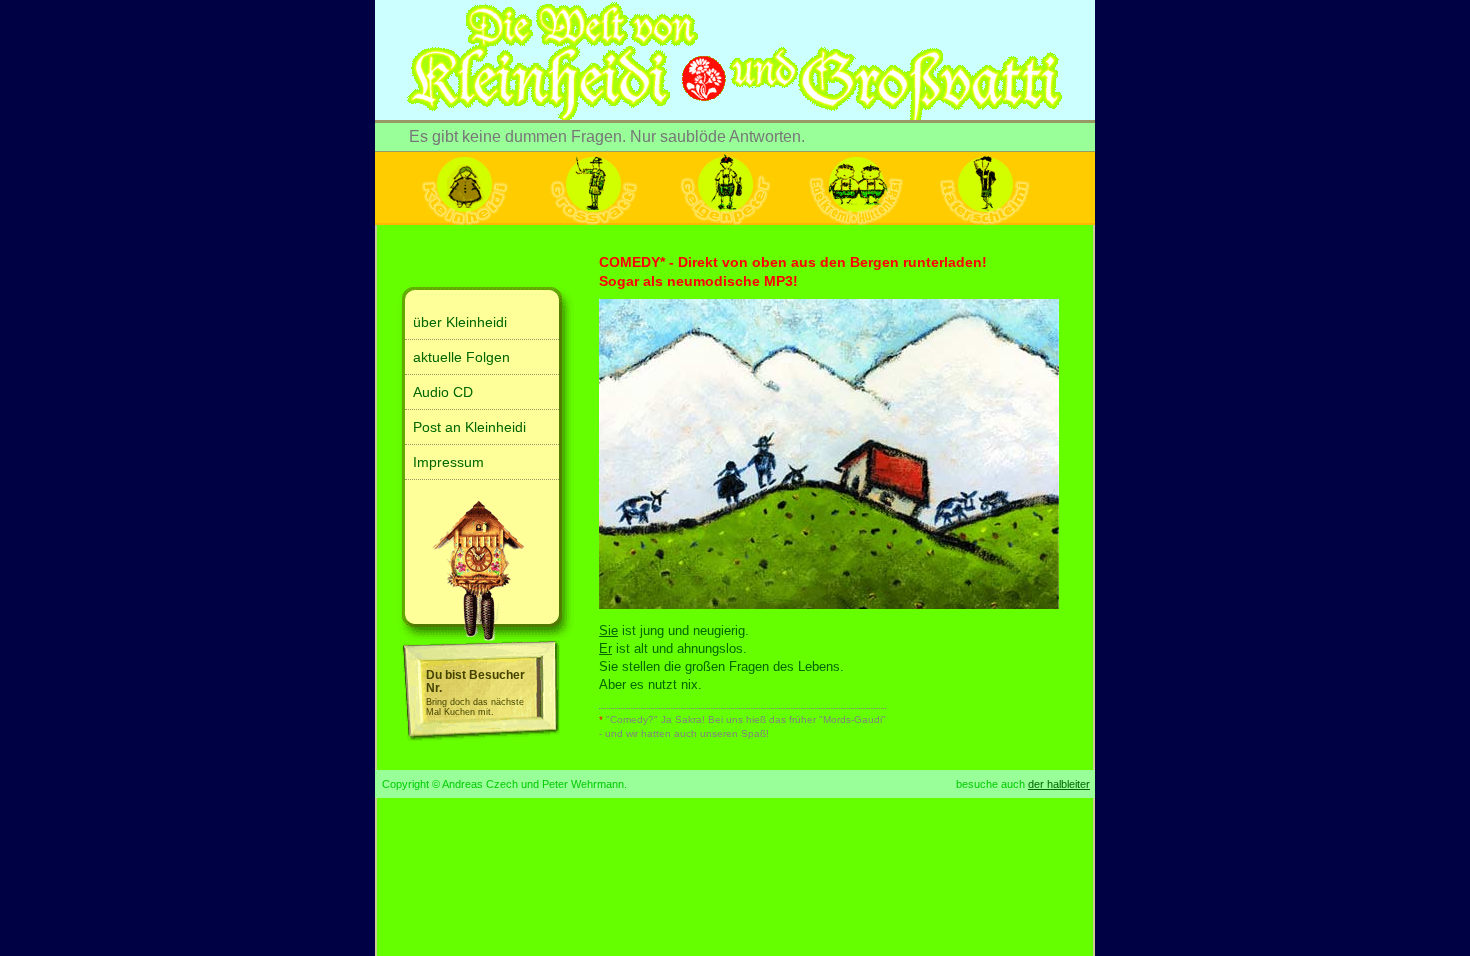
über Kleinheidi (460, 322)
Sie (608, 630)
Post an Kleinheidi (469, 427)
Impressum (448, 462)
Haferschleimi (985, 188)
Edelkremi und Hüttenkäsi (855, 188)
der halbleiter (1059, 784)
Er (605, 648)
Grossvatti (595, 188)
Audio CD (443, 392)
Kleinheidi (465, 188)
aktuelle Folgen (461, 357)
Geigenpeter (725, 188)
